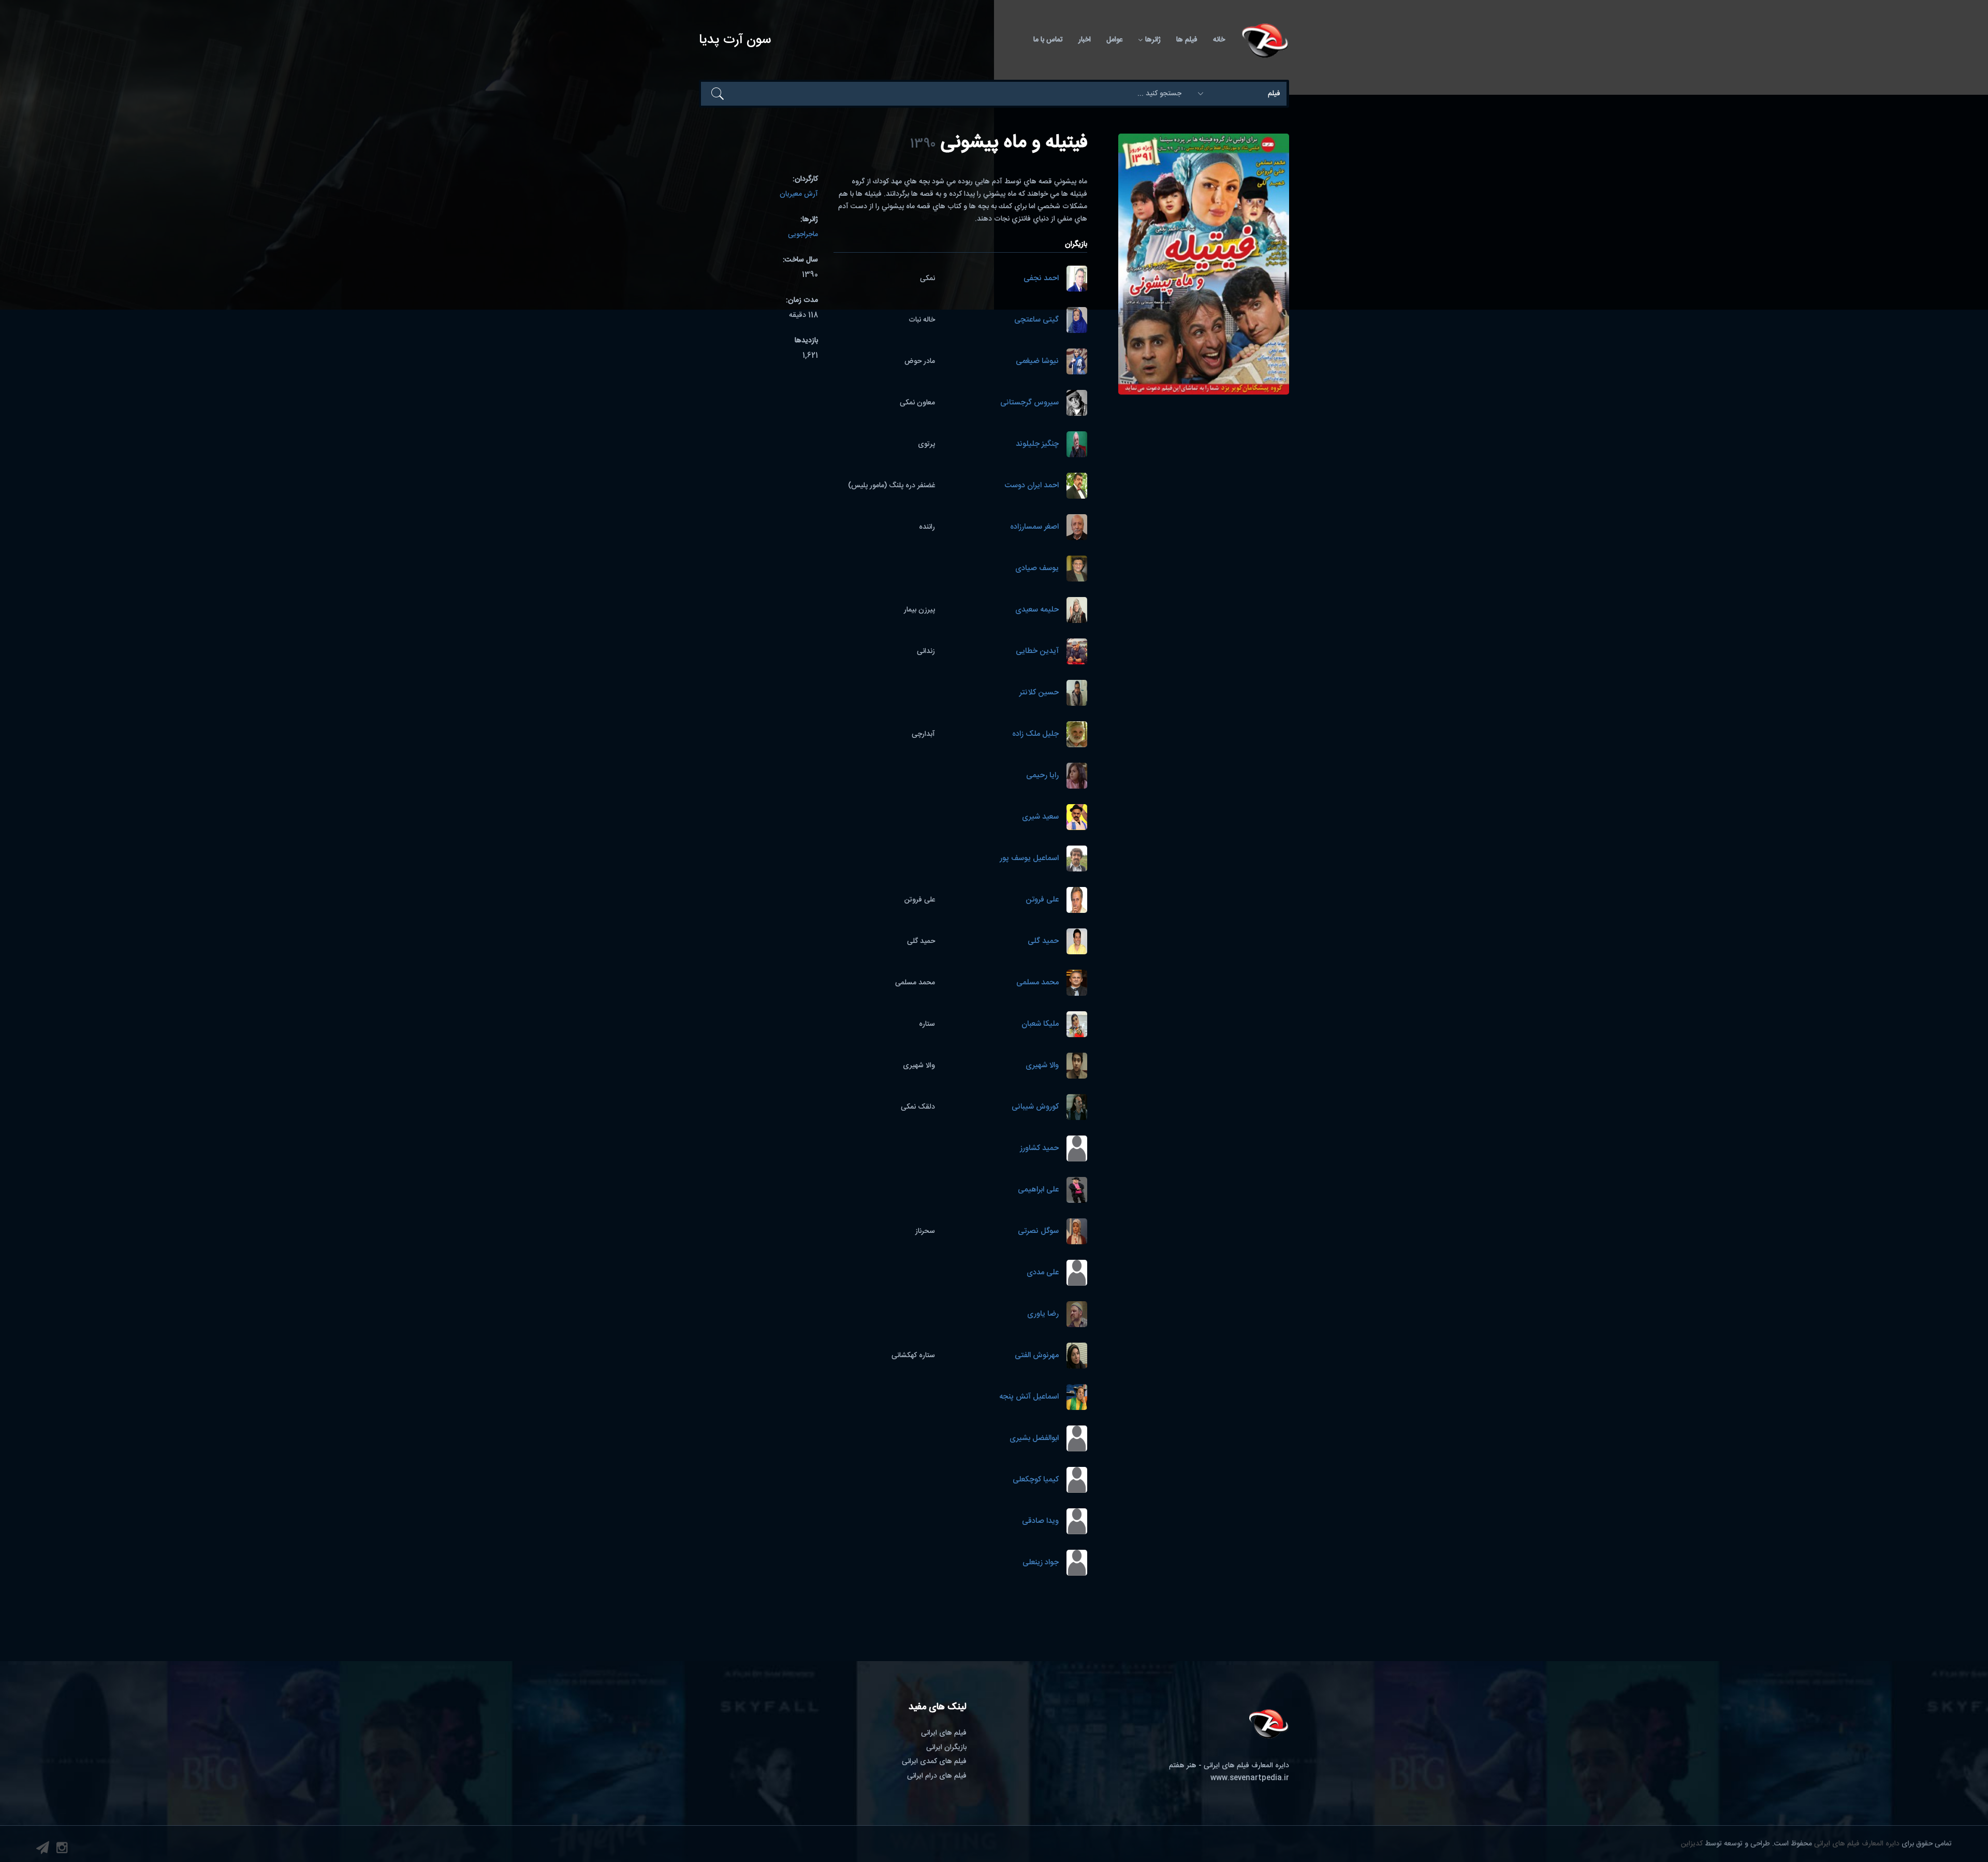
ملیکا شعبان (1040, 1024)
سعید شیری (1040, 817)
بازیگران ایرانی (946, 1748)
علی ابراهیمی (1038, 1190)
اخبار (1085, 40)
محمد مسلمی (1037, 983)
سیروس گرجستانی (1029, 403)
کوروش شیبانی (1035, 1107)
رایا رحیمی (1042, 776)
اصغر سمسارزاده (1034, 527)
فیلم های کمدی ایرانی (934, 1762)
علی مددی (1043, 1273)
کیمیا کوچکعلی (1036, 1480)
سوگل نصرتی (1038, 1232)
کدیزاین (1692, 1844)
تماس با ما (1048, 40)
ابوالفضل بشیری (1034, 1439)
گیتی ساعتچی (1036, 320)
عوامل (1114, 40)
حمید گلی (1043, 942)
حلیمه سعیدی (1037, 610)
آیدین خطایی (1037, 652)
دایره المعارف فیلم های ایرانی (1857, 1844)
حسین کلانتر (1039, 693)
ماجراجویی (803, 235)
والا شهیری (1042, 1066)
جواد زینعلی (1041, 1563)
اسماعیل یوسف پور (1029, 859)
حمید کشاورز (1039, 1149)
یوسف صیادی (1037, 569)
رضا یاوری (1043, 1314)
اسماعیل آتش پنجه (1029, 1397)
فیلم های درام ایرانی (937, 1776)
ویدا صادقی (1040, 1522)
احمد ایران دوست (1032, 486)
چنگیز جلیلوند (1037, 445)
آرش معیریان (799, 194)
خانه (1219, 40)
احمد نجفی (1041, 279)
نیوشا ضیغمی (1037, 362)
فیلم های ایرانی (944, 1733)
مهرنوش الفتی (1037, 1356)
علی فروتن (1042, 900)
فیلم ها (1187, 40)
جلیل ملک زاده (1035, 734)
